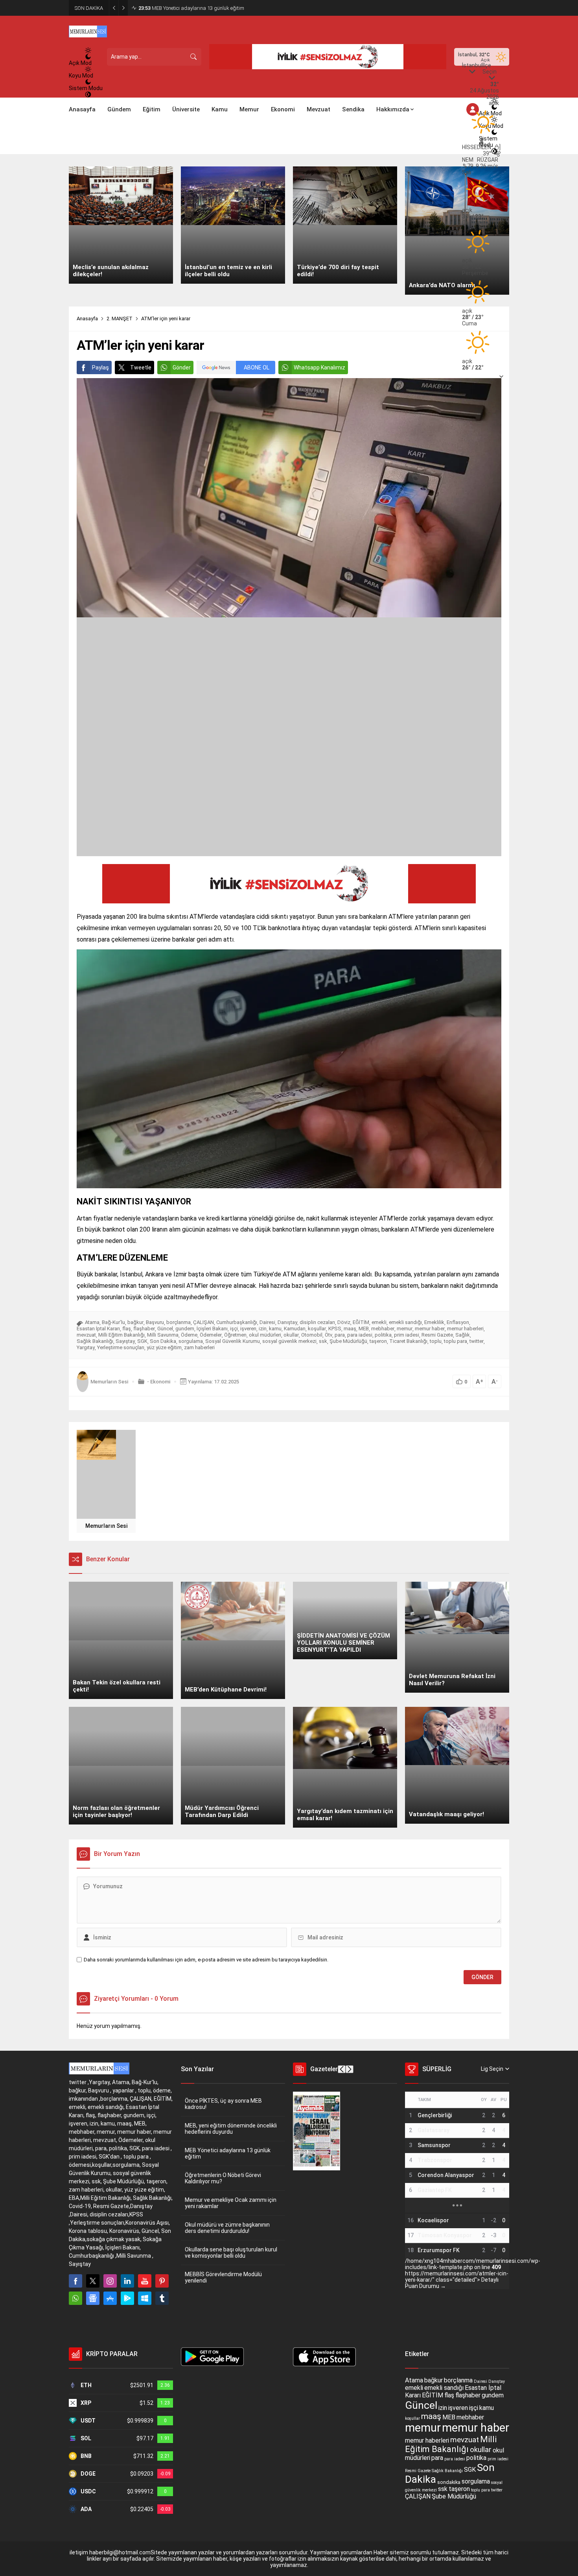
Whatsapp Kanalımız (319, 367)
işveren (248, 1329)
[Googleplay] (127, 2298)
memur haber (430, 1329)
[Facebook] (75, 2281)
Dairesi (267, 1322)
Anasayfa (87, 319)
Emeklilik (434, 1322)
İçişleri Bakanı (212, 1329)
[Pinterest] (162, 2281)
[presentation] (342, 2069)
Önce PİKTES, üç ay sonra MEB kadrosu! (223, 2104)
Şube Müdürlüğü (348, 1341)
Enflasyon (458, 1322)
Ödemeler (211, 1335)
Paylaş (100, 367)
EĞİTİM (361, 1322)
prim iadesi (407, 1335)
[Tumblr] (162, 2298)
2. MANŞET (120, 319)
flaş (127, 1329)
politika (383, 1335)
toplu (436, 1341)
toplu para (456, 1341)
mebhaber (383, 1329)
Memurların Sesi (109, 1382)
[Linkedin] (127, 2281)
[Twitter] (93, 2281)
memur (405, 1329)
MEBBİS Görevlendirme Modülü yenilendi (223, 2277)
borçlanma (179, 1322)
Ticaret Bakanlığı (408, 1341)
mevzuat (86, 1335)
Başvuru (155, 1322)
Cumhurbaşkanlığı (237, 1322)
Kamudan (295, 1329)
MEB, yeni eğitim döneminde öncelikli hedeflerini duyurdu (231, 2129)
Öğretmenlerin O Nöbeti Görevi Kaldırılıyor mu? (196, 8)
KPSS (335, 1329)
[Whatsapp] (75, 2298)
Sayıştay (125, 1341)
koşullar (317, 1329)
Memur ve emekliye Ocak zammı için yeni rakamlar (231, 2203)
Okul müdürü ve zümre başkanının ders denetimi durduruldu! (227, 2228)
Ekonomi (160, 1382)
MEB (364, 1329)
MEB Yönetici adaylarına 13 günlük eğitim (228, 2153)
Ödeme (189, 1335)
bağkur (135, 1322)
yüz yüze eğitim (164, 1347)
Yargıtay (86, 1347)
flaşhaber (144, 1329)
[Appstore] (110, 2298)
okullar (291, 1335)
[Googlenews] (93, 2298)
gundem (185, 1329)
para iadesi (360, 1335)
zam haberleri (199, 1347)
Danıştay (287, 1322)
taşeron (378, 1341)
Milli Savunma (163, 1335)
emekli (379, 1322)
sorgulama (191, 1341)
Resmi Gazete (437, 1335)
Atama (92, 1322)
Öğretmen (235, 1335)
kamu (275, 1329)
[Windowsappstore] (145, 2298)
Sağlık (463, 1335)
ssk (323, 1341)
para (340, 1335)
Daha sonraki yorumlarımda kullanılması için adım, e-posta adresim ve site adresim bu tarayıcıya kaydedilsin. (206, 1960)
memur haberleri (465, 1329)
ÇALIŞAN (203, 1322)
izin (263, 1329)
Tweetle (141, 367)
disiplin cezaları (317, 1322)
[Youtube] (145, 2281)
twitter (477, 1341)
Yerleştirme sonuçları (121, 1347)
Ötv (329, 1335)
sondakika (449, 2482)
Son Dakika (163, 1341)
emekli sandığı (405, 1322)
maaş (350, 1329)
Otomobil (312, 1335)
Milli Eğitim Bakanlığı (121, 1335)
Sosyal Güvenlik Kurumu (233, 1341)
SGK (142, 1341)
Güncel (165, 1329)
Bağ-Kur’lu (113, 1322)
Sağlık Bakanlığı (95, 1341)
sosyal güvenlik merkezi (289, 1341)
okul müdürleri (265, 1335)
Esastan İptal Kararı (98, 1329)
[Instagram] (110, 2281)
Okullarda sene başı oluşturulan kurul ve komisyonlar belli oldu (231, 2253)
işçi (234, 1329)
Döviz (344, 1322)
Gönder (182, 367)
